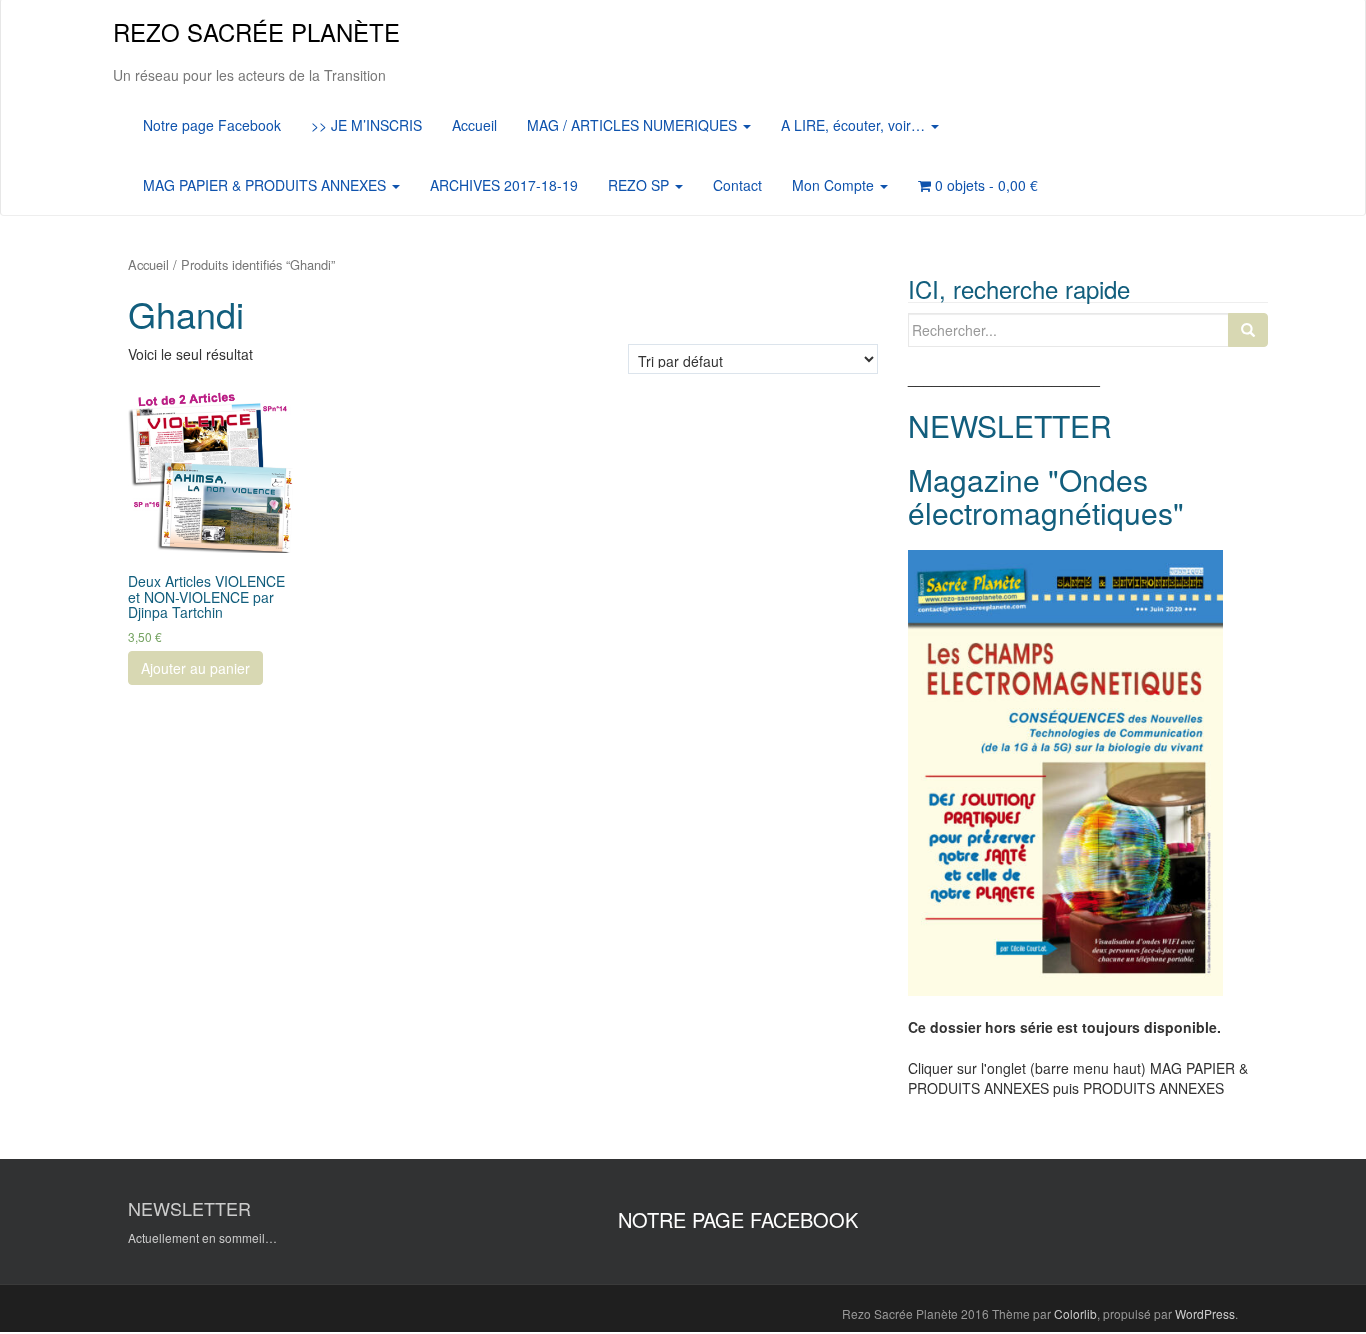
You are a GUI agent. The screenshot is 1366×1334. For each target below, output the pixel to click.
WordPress (1205, 1313)
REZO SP (640, 185)
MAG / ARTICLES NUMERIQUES (634, 125)
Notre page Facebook (212, 125)
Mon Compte (835, 185)
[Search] (1248, 330)
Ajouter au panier (195, 668)
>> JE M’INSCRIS (366, 125)
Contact (737, 185)
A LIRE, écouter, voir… (855, 125)
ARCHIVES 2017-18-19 (504, 185)
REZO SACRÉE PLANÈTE (256, 31)
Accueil (474, 125)
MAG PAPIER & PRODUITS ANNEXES (266, 185)
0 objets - (984, 185)
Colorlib (1075, 1313)
